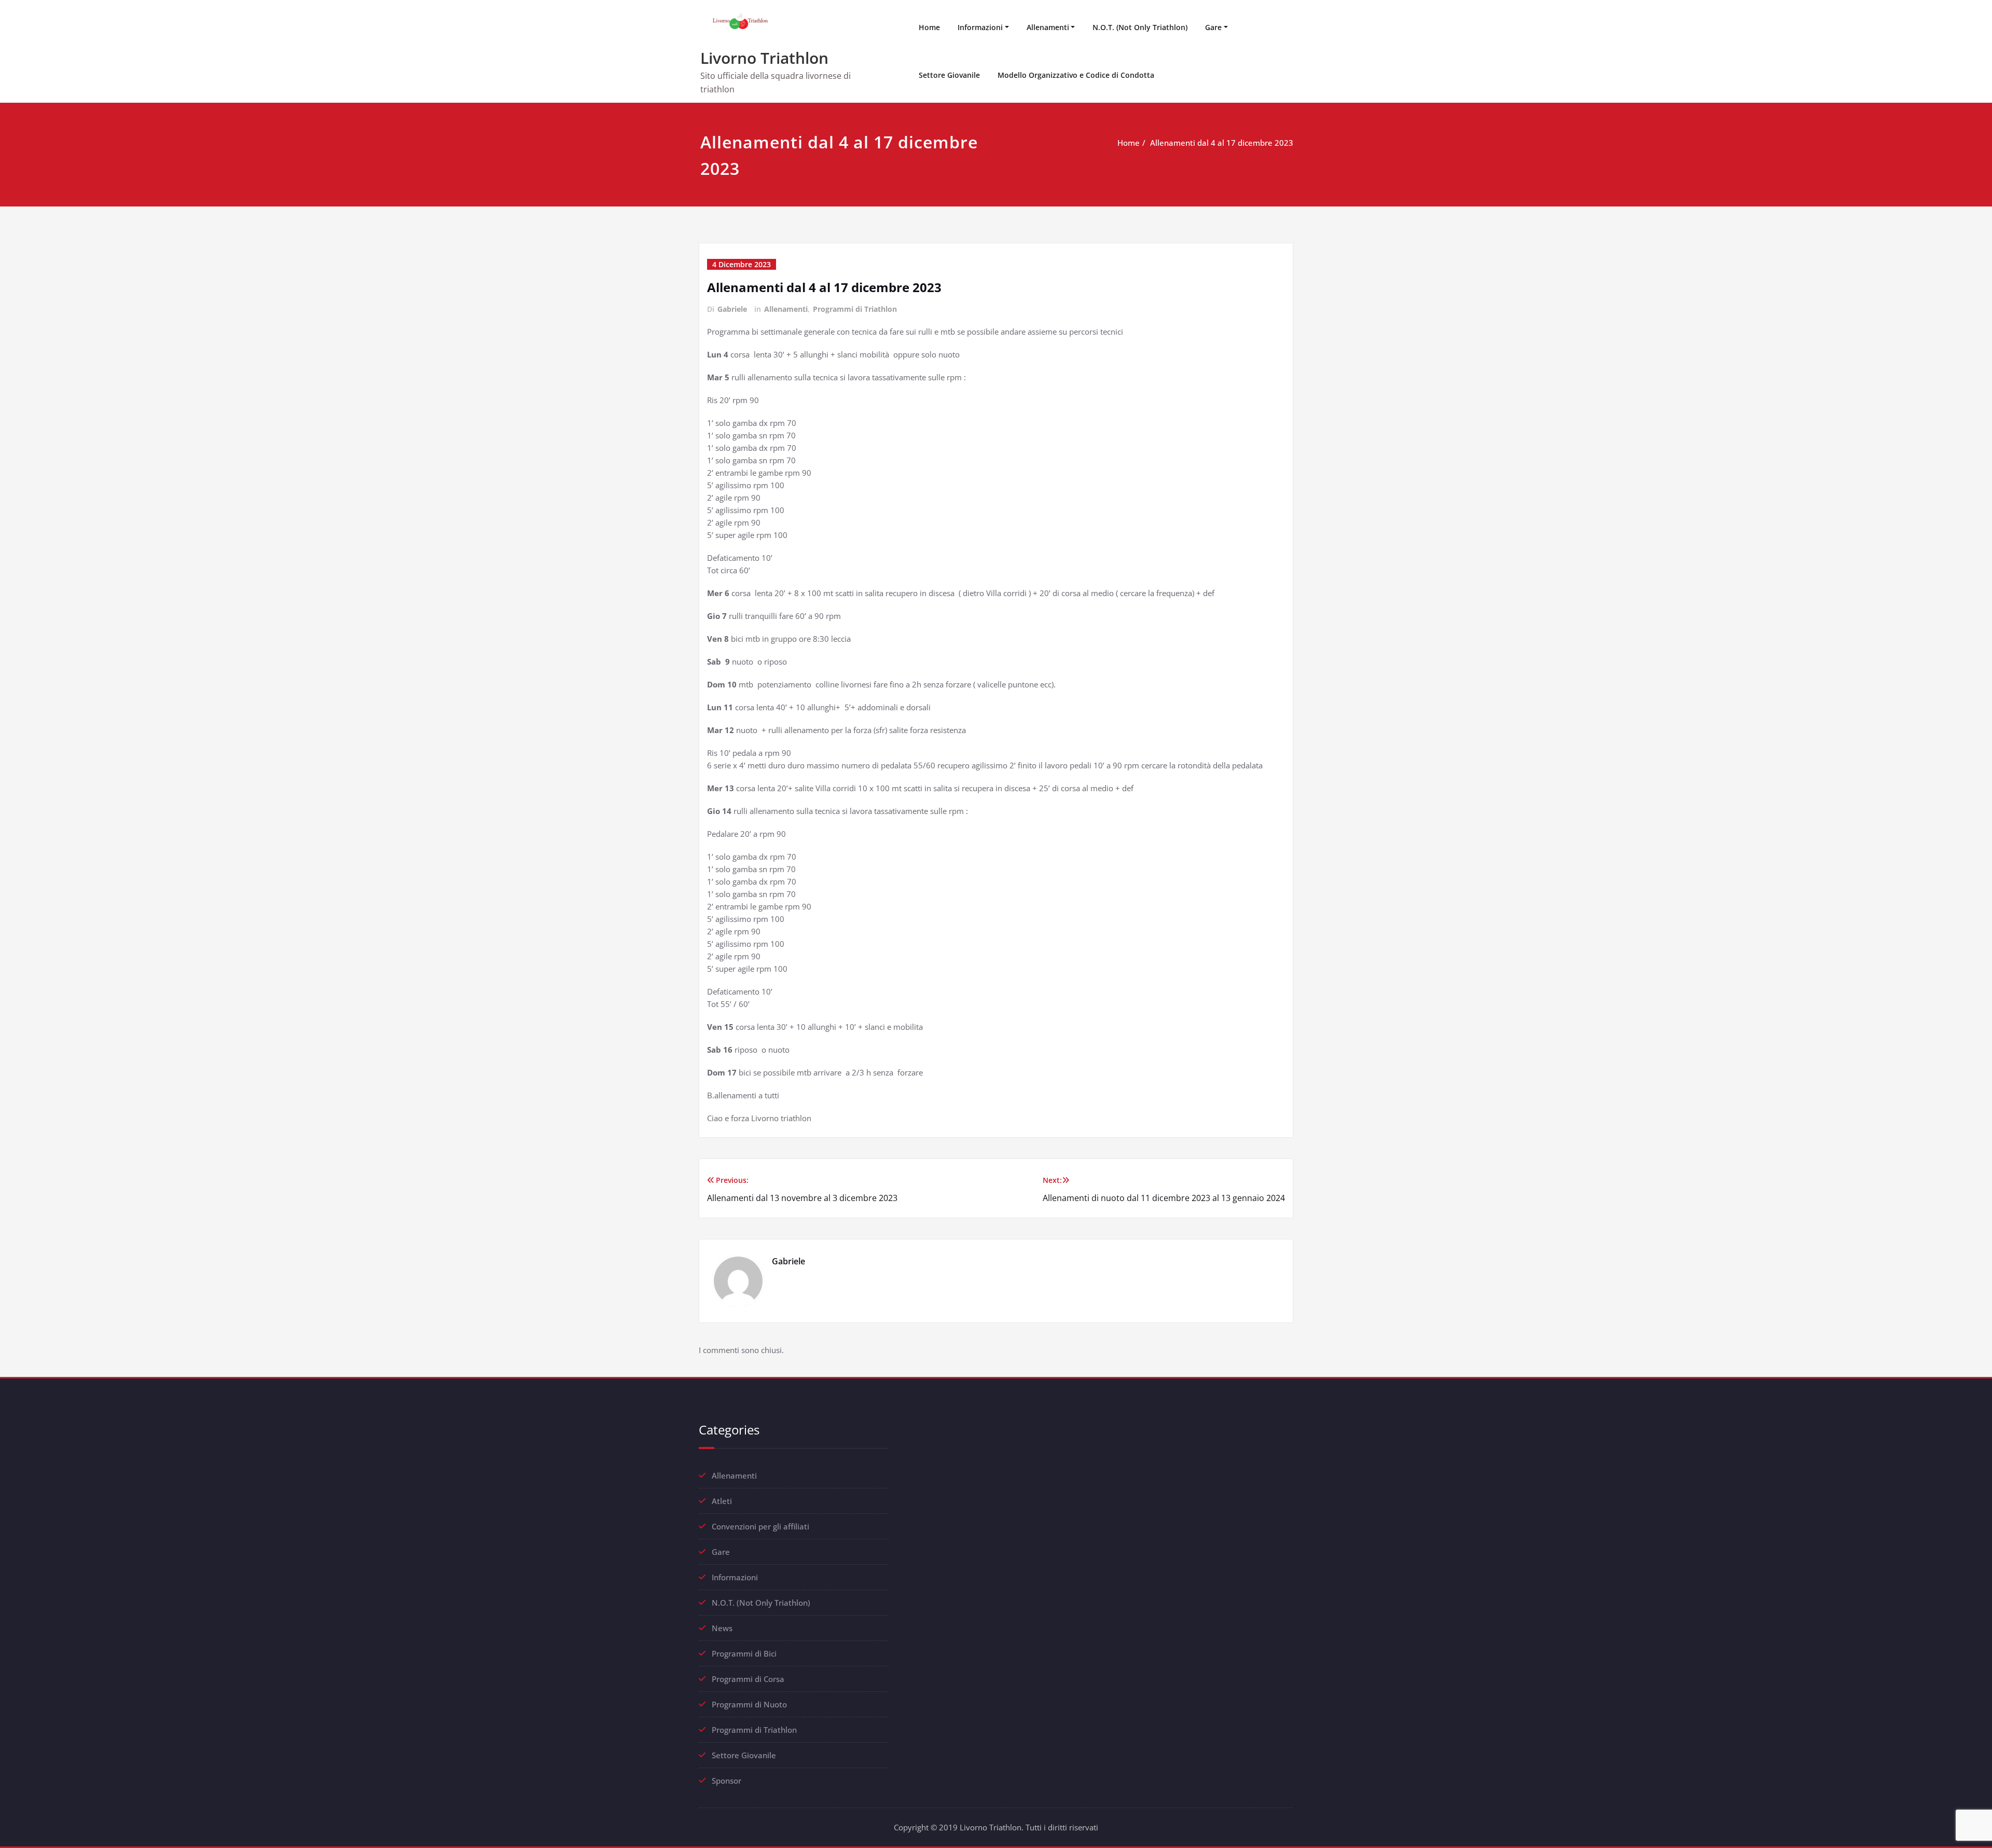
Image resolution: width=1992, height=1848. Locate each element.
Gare (1213, 27)
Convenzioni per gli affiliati (760, 1526)
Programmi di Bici (744, 1653)
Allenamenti (1048, 27)
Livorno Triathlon (764, 58)
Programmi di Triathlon (855, 309)
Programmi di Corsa (748, 1679)
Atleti (722, 1501)
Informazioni (980, 27)
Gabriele (732, 309)
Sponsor (727, 1781)
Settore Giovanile (949, 75)
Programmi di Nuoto (749, 1704)
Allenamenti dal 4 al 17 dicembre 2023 (1222, 143)
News (722, 1628)
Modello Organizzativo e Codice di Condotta (1076, 75)
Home (929, 27)
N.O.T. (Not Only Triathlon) (1140, 27)
